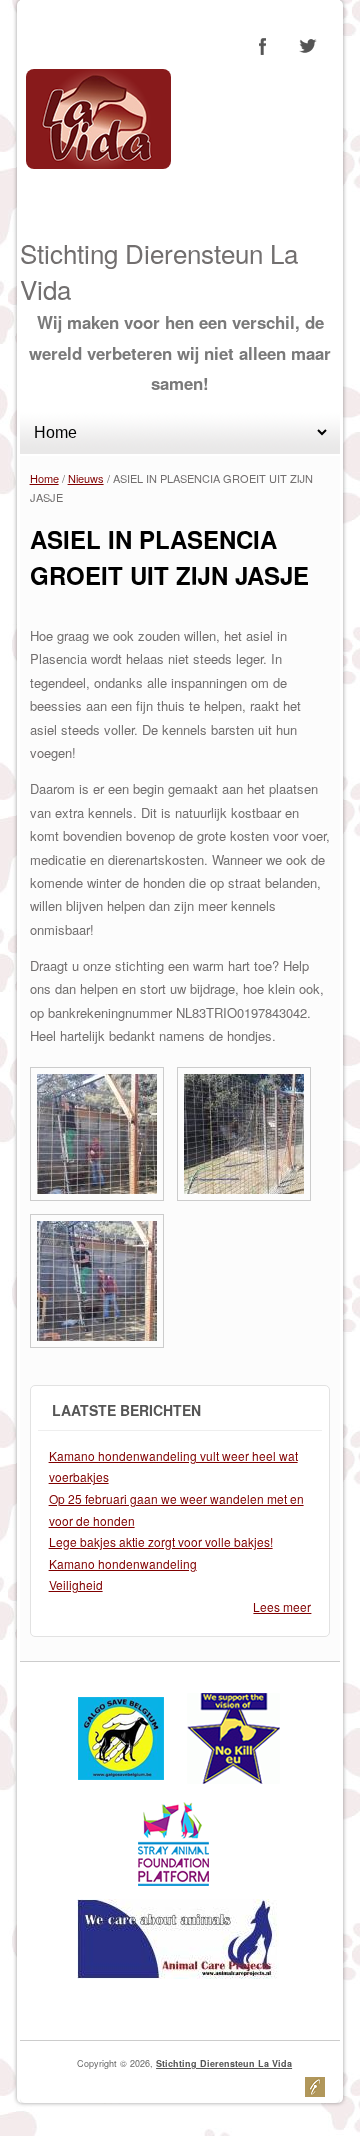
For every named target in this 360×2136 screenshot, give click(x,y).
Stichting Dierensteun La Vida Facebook (263, 46)
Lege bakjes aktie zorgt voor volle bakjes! (161, 1541)
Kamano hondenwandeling (123, 1563)
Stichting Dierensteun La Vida (224, 2063)
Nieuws (86, 478)
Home (44, 478)
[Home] (98, 163)
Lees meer (282, 1606)
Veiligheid (76, 1584)
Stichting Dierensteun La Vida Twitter (307, 46)
